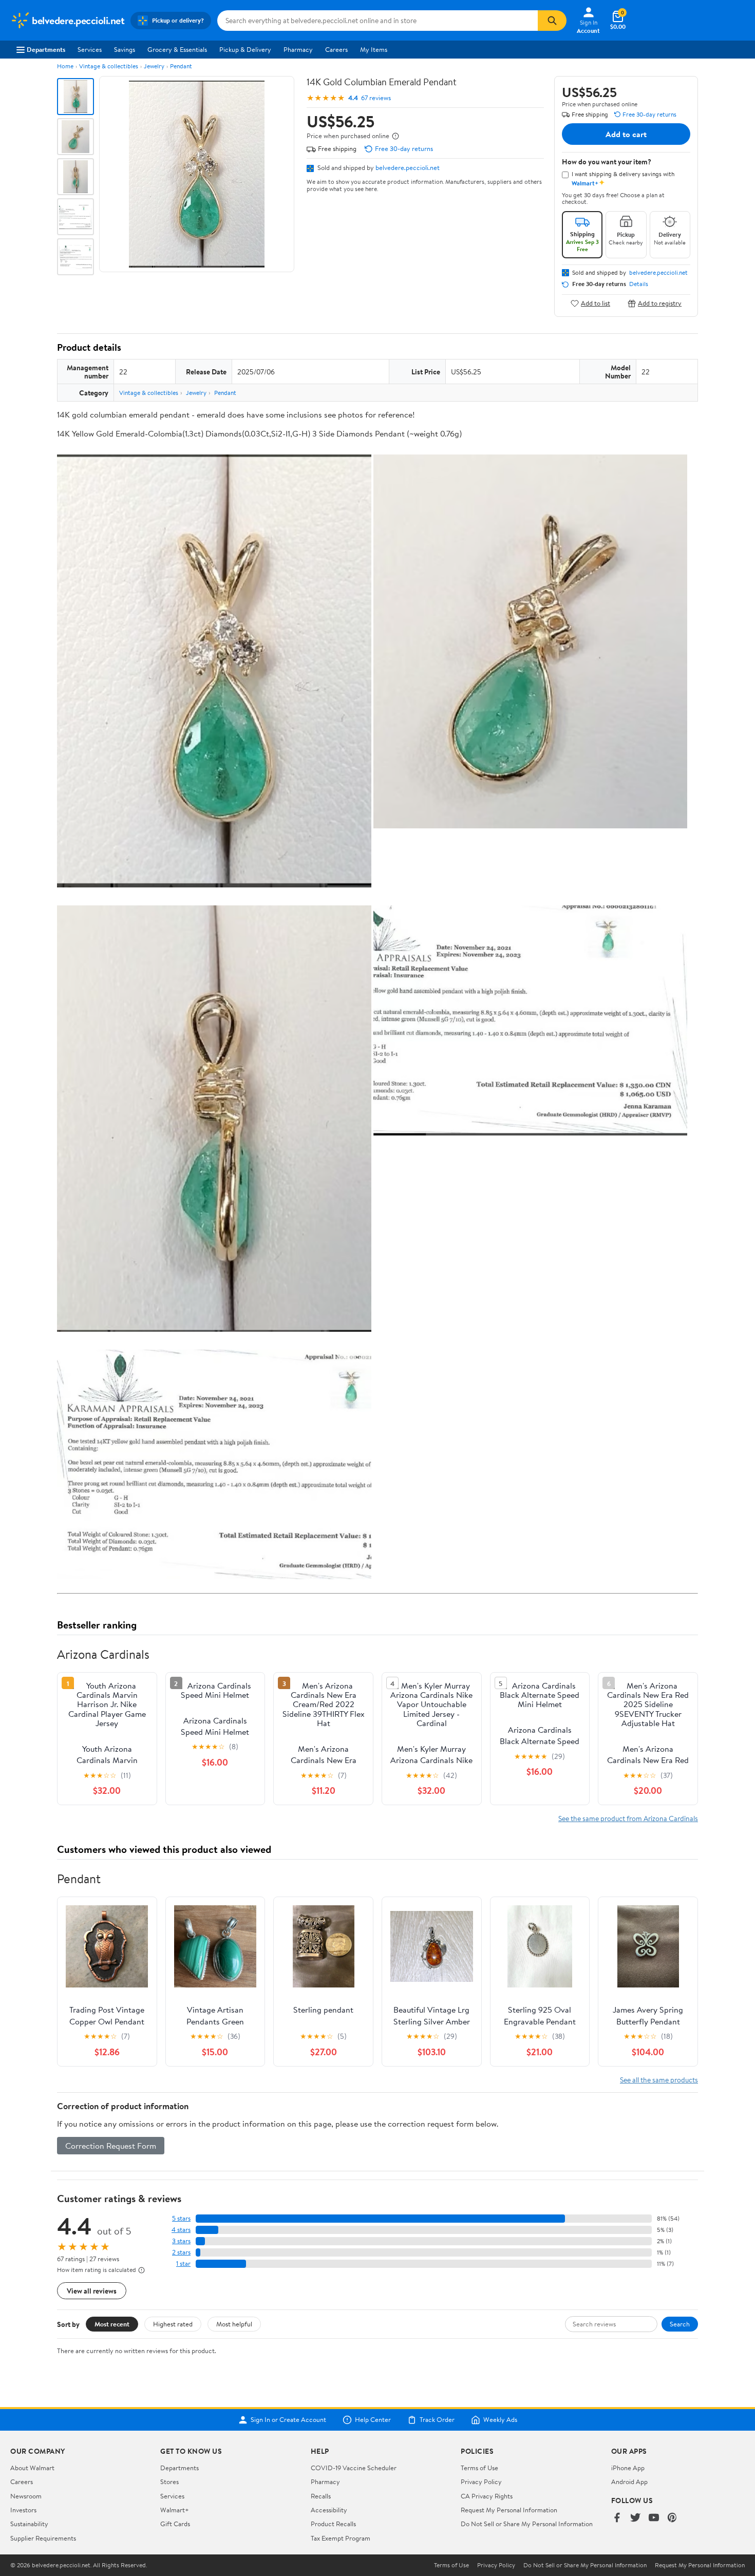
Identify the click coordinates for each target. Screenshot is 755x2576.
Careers (336, 49)
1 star (183, 2264)
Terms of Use (479, 2468)
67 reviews (376, 98)
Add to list (596, 303)
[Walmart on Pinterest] (672, 2518)
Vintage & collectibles (109, 66)
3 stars (181, 2241)
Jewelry (154, 66)
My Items (374, 49)
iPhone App (628, 2468)
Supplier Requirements (43, 2538)
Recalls (321, 2496)
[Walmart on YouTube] (654, 2518)
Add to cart (626, 134)
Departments (46, 49)
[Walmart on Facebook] (617, 2518)
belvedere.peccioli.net (408, 167)
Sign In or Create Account (288, 2420)
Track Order (437, 2420)
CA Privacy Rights (487, 2496)
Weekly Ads (500, 2420)
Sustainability (29, 2524)
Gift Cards (175, 2524)
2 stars (181, 2252)
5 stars (181, 2218)
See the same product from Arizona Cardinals (628, 1818)
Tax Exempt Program (341, 2538)
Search (680, 2324)
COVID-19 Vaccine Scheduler (354, 2468)
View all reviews (92, 2291)
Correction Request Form (111, 2146)
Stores (169, 2482)
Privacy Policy (481, 2482)
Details (639, 284)
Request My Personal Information (509, 2510)
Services (90, 49)
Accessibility (329, 2510)
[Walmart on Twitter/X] (635, 2518)
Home (65, 66)
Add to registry (660, 303)
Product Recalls (333, 2524)
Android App (629, 2482)
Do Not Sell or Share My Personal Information (527, 2524)
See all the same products (659, 2080)
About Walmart (32, 2468)
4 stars (181, 2230)
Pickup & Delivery (245, 49)
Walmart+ (175, 2510)
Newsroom (26, 2496)
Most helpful (234, 2324)
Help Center (373, 2420)
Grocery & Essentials (177, 49)
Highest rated (173, 2324)
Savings (125, 49)
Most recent (112, 2324)
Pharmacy (298, 49)
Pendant (181, 66)
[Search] (552, 21)
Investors (23, 2510)
